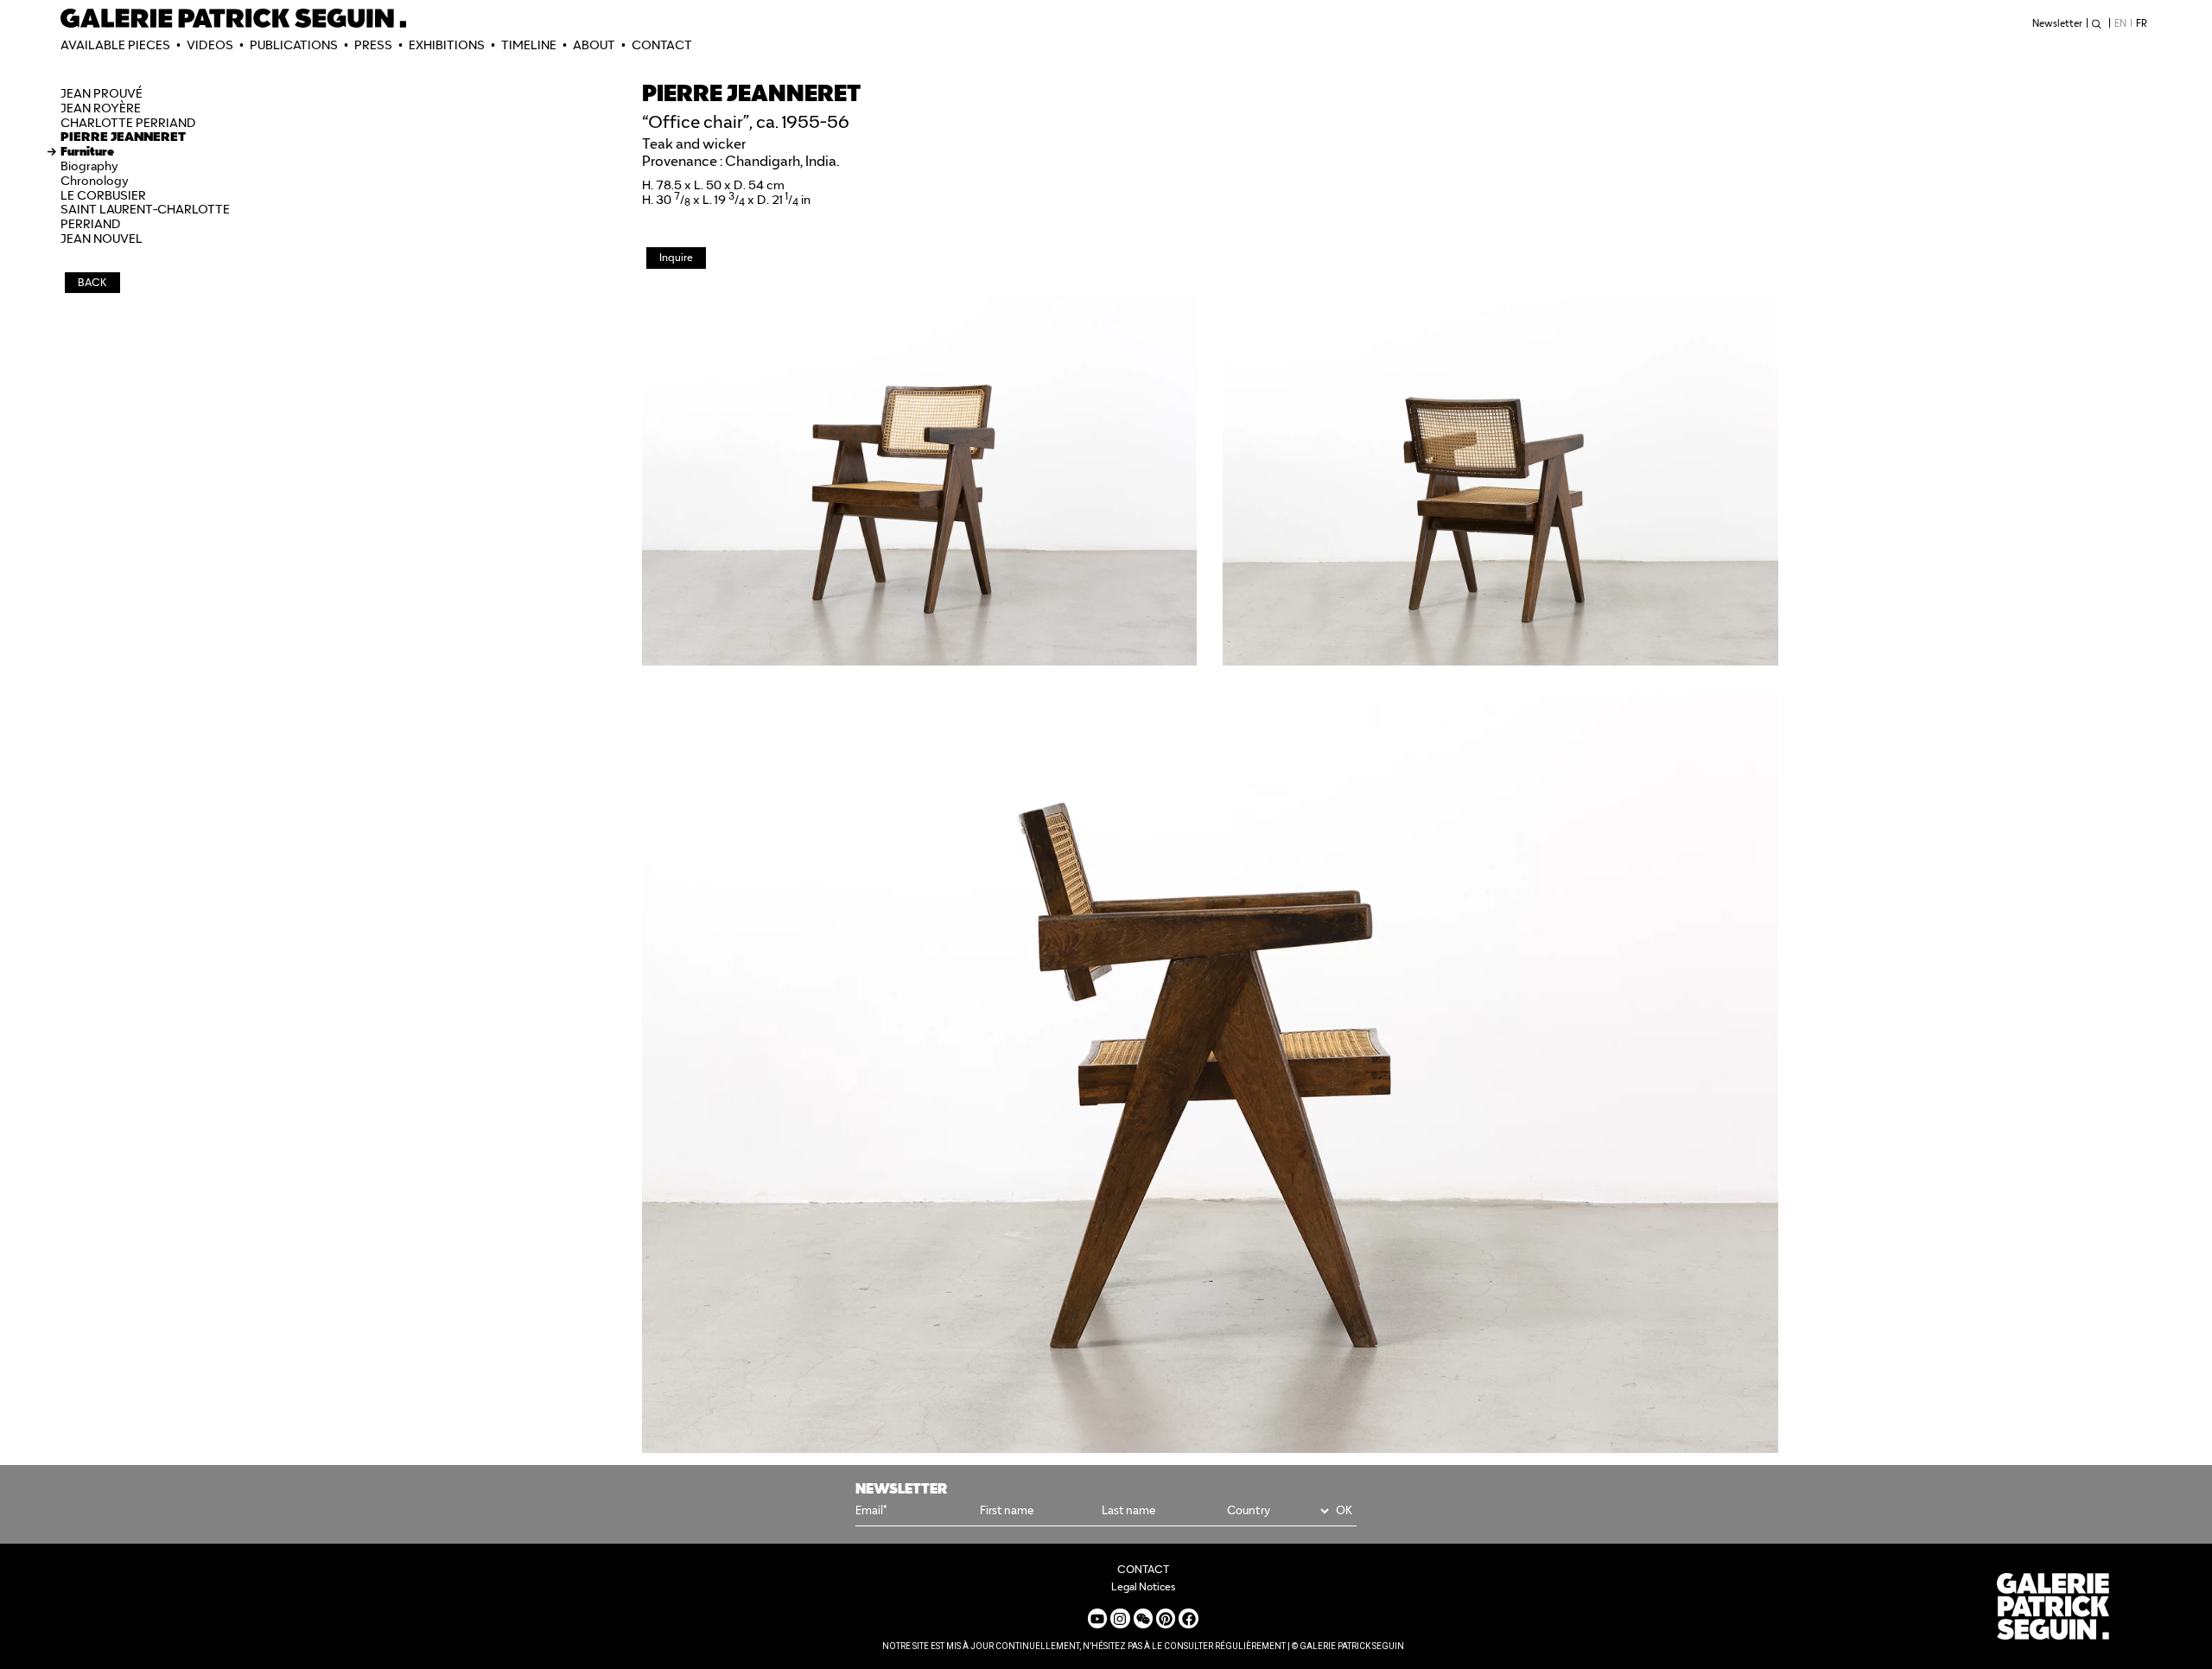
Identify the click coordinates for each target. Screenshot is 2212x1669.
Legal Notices (1143, 1586)
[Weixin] (1143, 1618)
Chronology (95, 181)
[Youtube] (1097, 1618)
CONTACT (662, 45)
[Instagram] (1120, 1618)
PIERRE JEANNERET (123, 137)
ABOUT (594, 45)
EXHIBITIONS (447, 45)
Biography (89, 166)
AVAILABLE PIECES (115, 45)
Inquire (676, 257)
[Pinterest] (1166, 1618)
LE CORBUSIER (103, 195)
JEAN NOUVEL (102, 239)
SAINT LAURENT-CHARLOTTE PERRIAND (145, 217)
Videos (210, 45)
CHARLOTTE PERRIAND (128, 123)
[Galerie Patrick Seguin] (233, 18)
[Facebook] (1188, 1618)
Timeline (529, 45)
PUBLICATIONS (294, 45)
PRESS (373, 45)
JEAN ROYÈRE (101, 108)
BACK (92, 282)
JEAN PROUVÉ (102, 93)
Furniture (87, 151)
